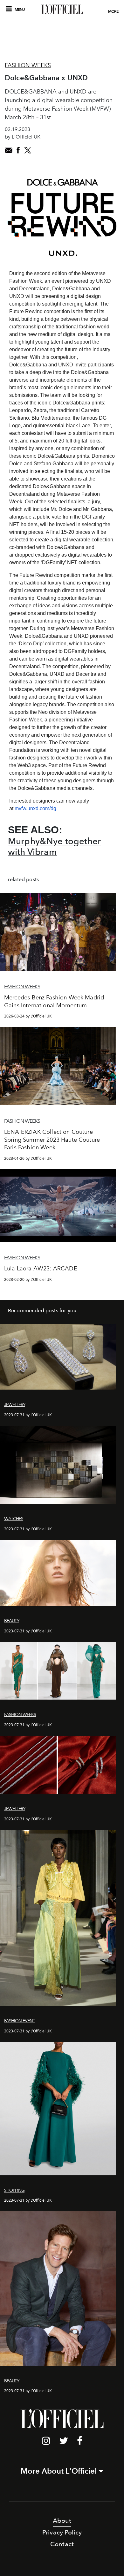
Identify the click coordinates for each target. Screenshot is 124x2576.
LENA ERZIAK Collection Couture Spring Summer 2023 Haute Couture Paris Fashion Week (52, 1140)
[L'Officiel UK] (62, 9)
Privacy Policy (62, 2532)
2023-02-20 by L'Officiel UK (28, 1279)
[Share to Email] (9, 150)
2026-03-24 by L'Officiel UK (28, 1016)
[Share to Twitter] (28, 150)
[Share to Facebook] (18, 150)
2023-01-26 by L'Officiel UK (28, 1158)
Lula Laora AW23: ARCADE (41, 1269)
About (62, 2521)
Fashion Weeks (28, 65)
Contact (62, 2544)
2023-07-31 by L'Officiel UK (28, 1415)
